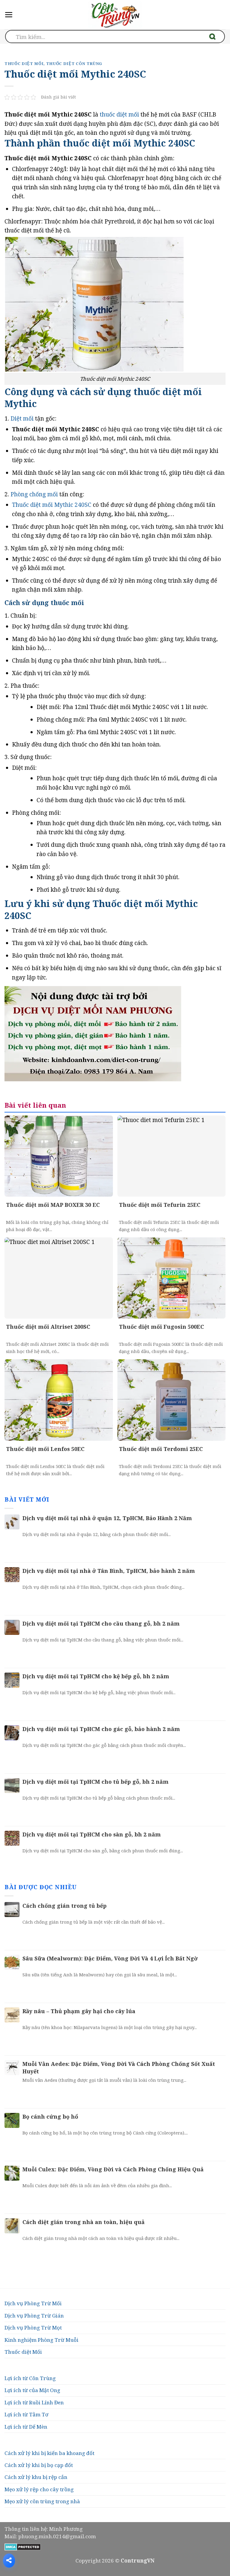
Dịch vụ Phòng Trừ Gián (34, 2316)
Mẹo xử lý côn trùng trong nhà (42, 2501)
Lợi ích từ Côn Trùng (30, 2378)
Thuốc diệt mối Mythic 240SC (52, 505)
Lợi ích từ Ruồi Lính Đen (34, 2402)
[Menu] (9, 15)
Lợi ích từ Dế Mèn (26, 2427)
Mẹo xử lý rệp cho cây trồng (39, 2489)
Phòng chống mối (34, 494)
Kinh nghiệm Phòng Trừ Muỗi (41, 2340)
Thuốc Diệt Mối (24, 64)
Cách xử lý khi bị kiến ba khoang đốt (49, 2453)
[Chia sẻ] (9, 2560)
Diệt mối (22, 418)
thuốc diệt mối (119, 114)
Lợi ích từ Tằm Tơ (26, 2414)
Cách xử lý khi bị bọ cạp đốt (39, 2465)
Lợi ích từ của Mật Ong (32, 2390)
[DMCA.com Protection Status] (23, 2546)
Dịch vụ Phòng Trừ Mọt (33, 2328)
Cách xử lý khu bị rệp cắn (36, 2477)
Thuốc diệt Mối (23, 2352)
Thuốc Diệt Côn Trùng (74, 64)
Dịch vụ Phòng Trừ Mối (33, 2303)
